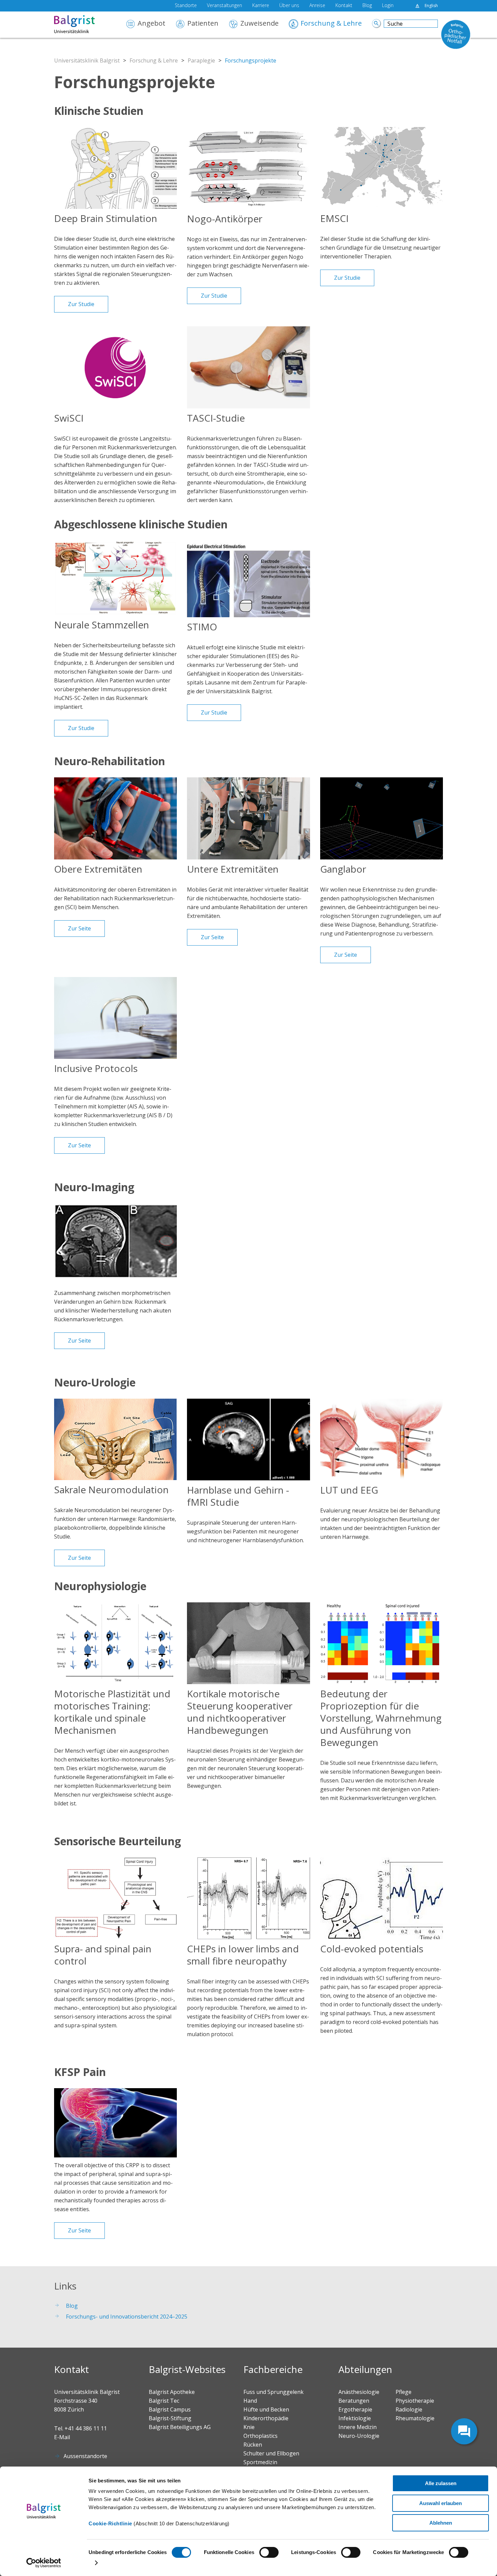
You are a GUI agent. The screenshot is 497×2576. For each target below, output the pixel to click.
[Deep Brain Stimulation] (115, 168)
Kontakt (344, 6)
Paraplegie (201, 60)
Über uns (289, 6)
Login (388, 6)
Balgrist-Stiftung (170, 2418)
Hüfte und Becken (266, 2409)
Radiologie (409, 2409)
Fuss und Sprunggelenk (274, 2392)
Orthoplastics (261, 2436)
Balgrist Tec (164, 2401)
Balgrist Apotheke (172, 2392)
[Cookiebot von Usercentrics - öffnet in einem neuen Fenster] (44, 2563)
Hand (250, 2401)
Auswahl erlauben (441, 2503)
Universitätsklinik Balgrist (87, 60)
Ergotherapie (355, 2409)
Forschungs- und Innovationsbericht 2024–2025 (127, 2317)
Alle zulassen (441, 2483)
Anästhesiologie (359, 2392)
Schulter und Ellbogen (271, 2453)
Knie (249, 2427)
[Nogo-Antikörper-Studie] (248, 168)
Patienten (203, 24)
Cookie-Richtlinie (110, 2523)
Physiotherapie (415, 2401)
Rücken (253, 2445)
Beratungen (354, 2401)
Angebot (151, 24)
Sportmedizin (260, 2462)
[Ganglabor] (382, 818)
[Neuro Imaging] (115, 1244)
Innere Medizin (358, 2427)
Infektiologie (355, 2418)
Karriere (261, 6)
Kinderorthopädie (266, 2418)
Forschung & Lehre (331, 24)
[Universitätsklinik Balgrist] (85, 25)
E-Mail (62, 2437)
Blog (367, 6)
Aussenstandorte (85, 2456)
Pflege (404, 2392)
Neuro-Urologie (359, 2436)
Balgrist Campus (170, 2409)
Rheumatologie (415, 2418)
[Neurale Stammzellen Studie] (115, 578)
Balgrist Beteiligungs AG (180, 2427)
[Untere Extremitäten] (248, 818)
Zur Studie (81, 304)
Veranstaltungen (224, 6)
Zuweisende (259, 24)
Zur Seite (79, 928)
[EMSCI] (382, 168)
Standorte (186, 6)
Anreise (317, 6)
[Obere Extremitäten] (115, 818)
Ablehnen (441, 2523)
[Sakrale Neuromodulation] (115, 1439)
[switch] (269, 2552)
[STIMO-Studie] (248, 579)
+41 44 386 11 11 (86, 2428)
